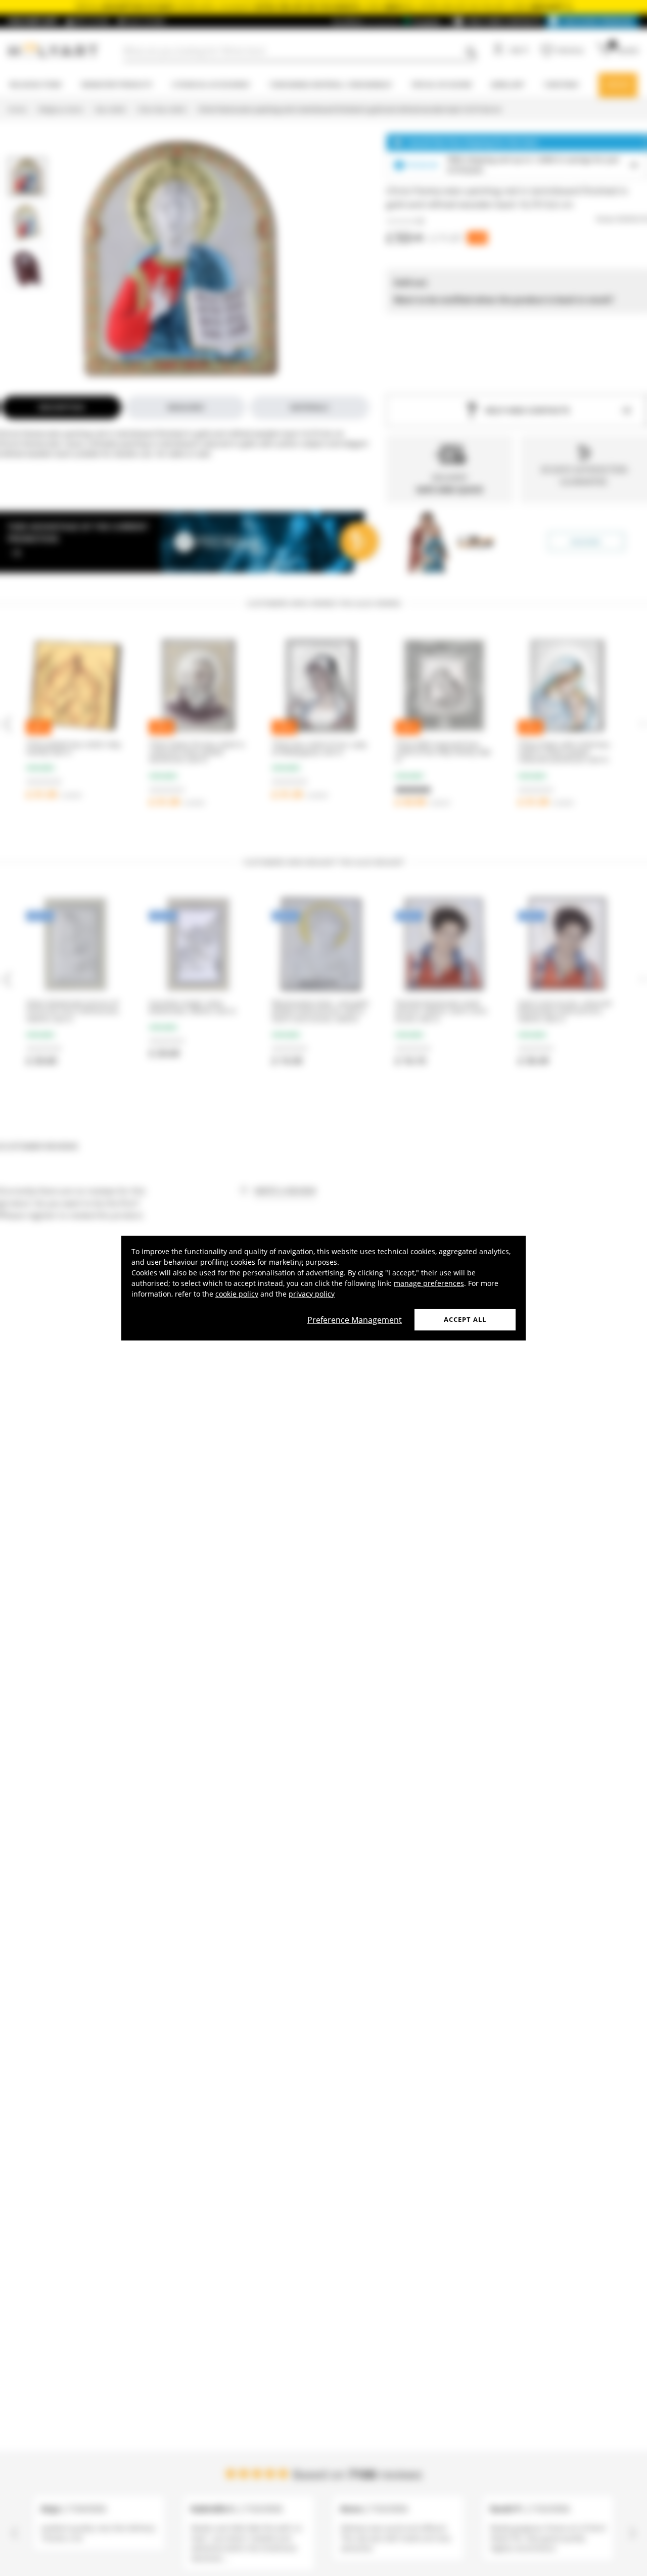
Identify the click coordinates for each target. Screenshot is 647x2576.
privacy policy (312, 1294)
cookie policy (237, 1294)
